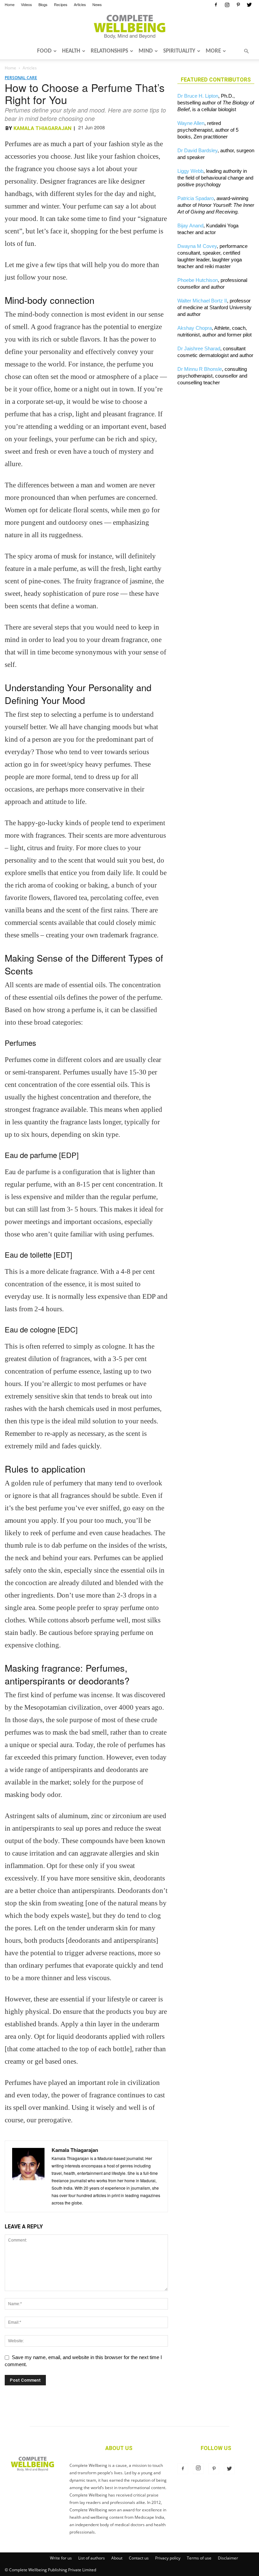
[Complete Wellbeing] (129, 27)
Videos (26, 4)
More (213, 51)
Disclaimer (228, 2558)
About (117, 2558)
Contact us (139, 2558)
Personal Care (21, 78)
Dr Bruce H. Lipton (198, 96)
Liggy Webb (190, 171)
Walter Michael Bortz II (202, 301)
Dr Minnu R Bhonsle (200, 369)
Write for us (61, 2558)
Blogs (43, 4)
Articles (80, 4)
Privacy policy (168, 2558)
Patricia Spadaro (196, 198)
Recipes (61, 4)
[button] (246, 51)
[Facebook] (216, 5)
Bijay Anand (190, 226)
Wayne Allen (191, 123)
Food (44, 51)
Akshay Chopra (195, 328)
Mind (146, 51)
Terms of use (199, 2558)
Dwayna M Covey (197, 246)
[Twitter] (249, 5)
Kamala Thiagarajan (42, 128)
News (97, 4)
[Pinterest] (238, 5)
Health (71, 51)
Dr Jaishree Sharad (199, 348)
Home (10, 4)
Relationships (109, 51)
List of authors (92, 2558)
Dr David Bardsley (197, 150)
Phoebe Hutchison (198, 280)
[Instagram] (227, 5)
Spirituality (179, 51)
